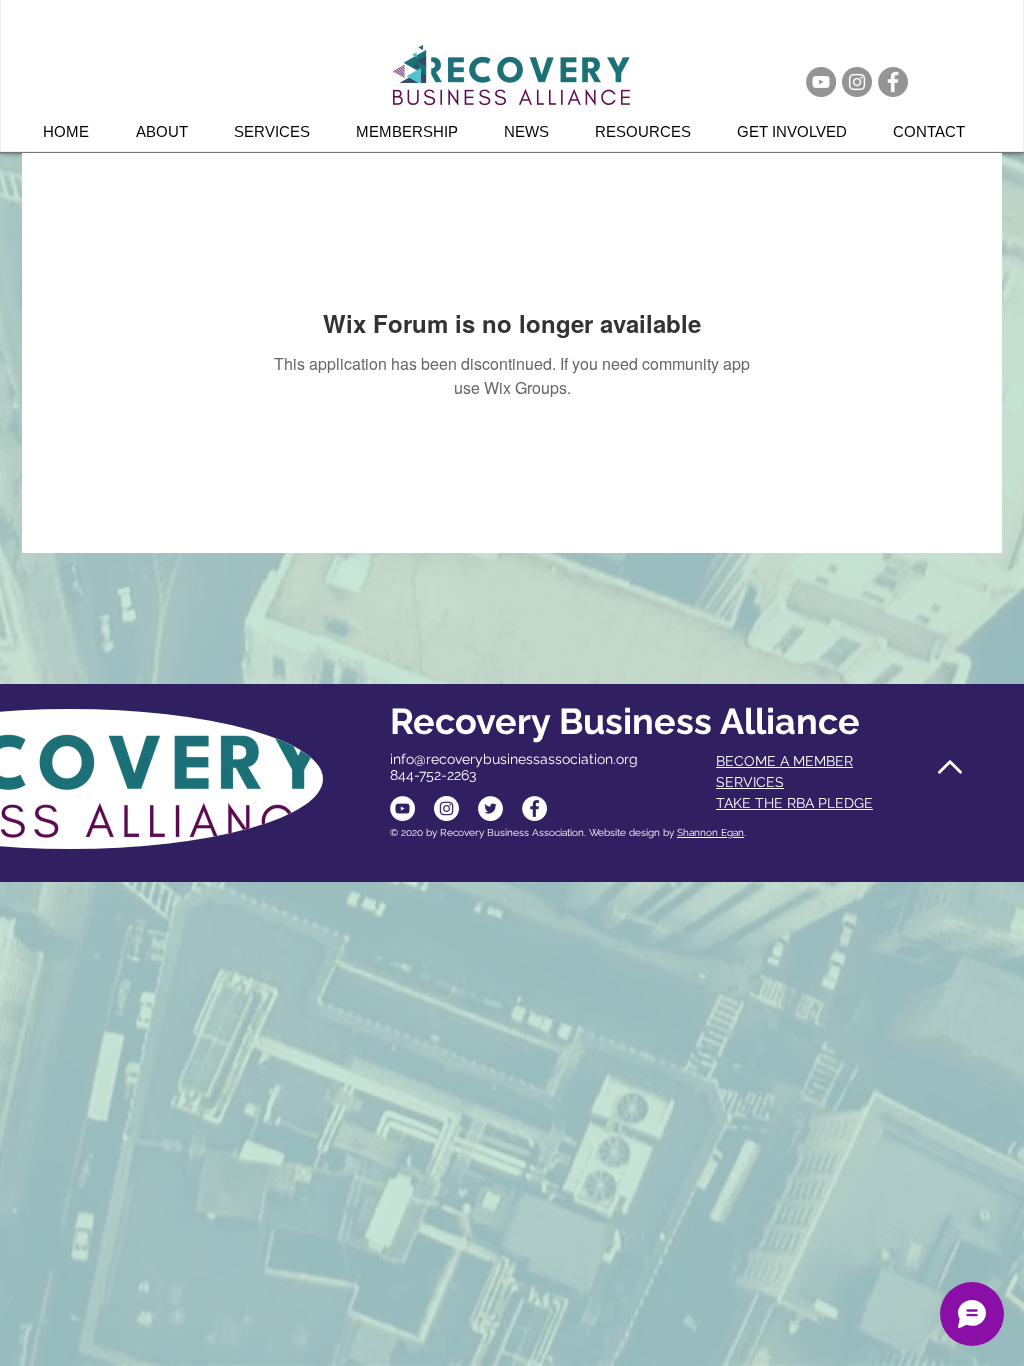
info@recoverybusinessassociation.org (514, 759)
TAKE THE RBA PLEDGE (794, 803)
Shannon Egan (710, 832)
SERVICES (750, 782)
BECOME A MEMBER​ (784, 761)
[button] (280, 131)
